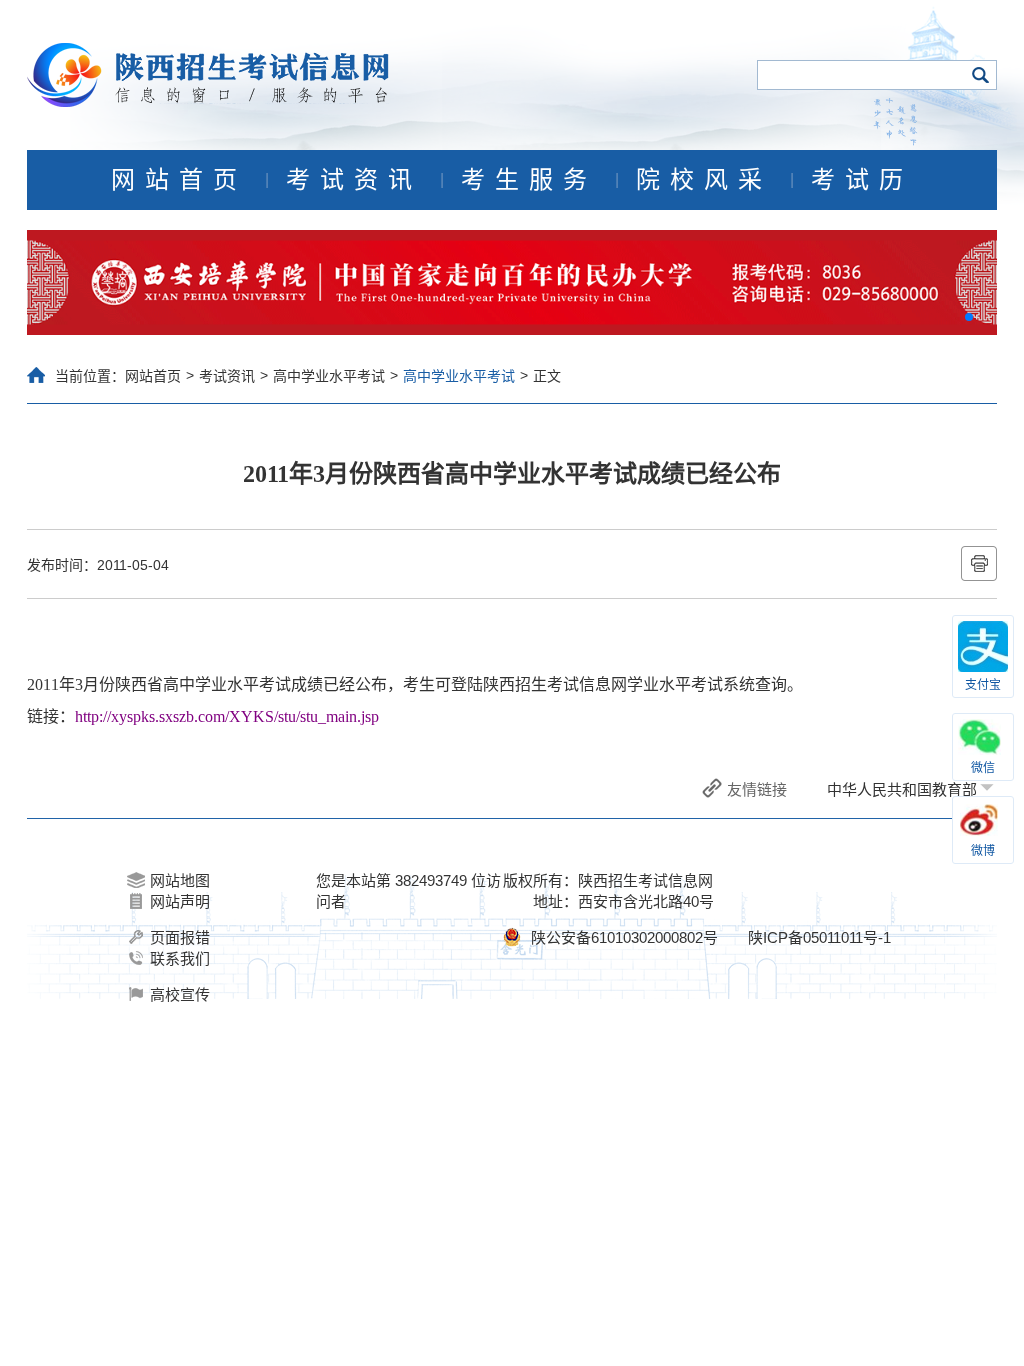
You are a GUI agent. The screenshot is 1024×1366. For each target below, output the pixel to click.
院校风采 (704, 180)
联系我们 (180, 958)
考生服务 (529, 180)
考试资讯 (354, 180)
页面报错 (180, 937)
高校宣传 (180, 994)
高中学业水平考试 (329, 376)
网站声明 (180, 901)
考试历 (862, 180)
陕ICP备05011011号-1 (819, 937)
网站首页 (179, 180)
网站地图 (180, 880)
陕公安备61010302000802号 (624, 937)
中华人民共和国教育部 (902, 789)
